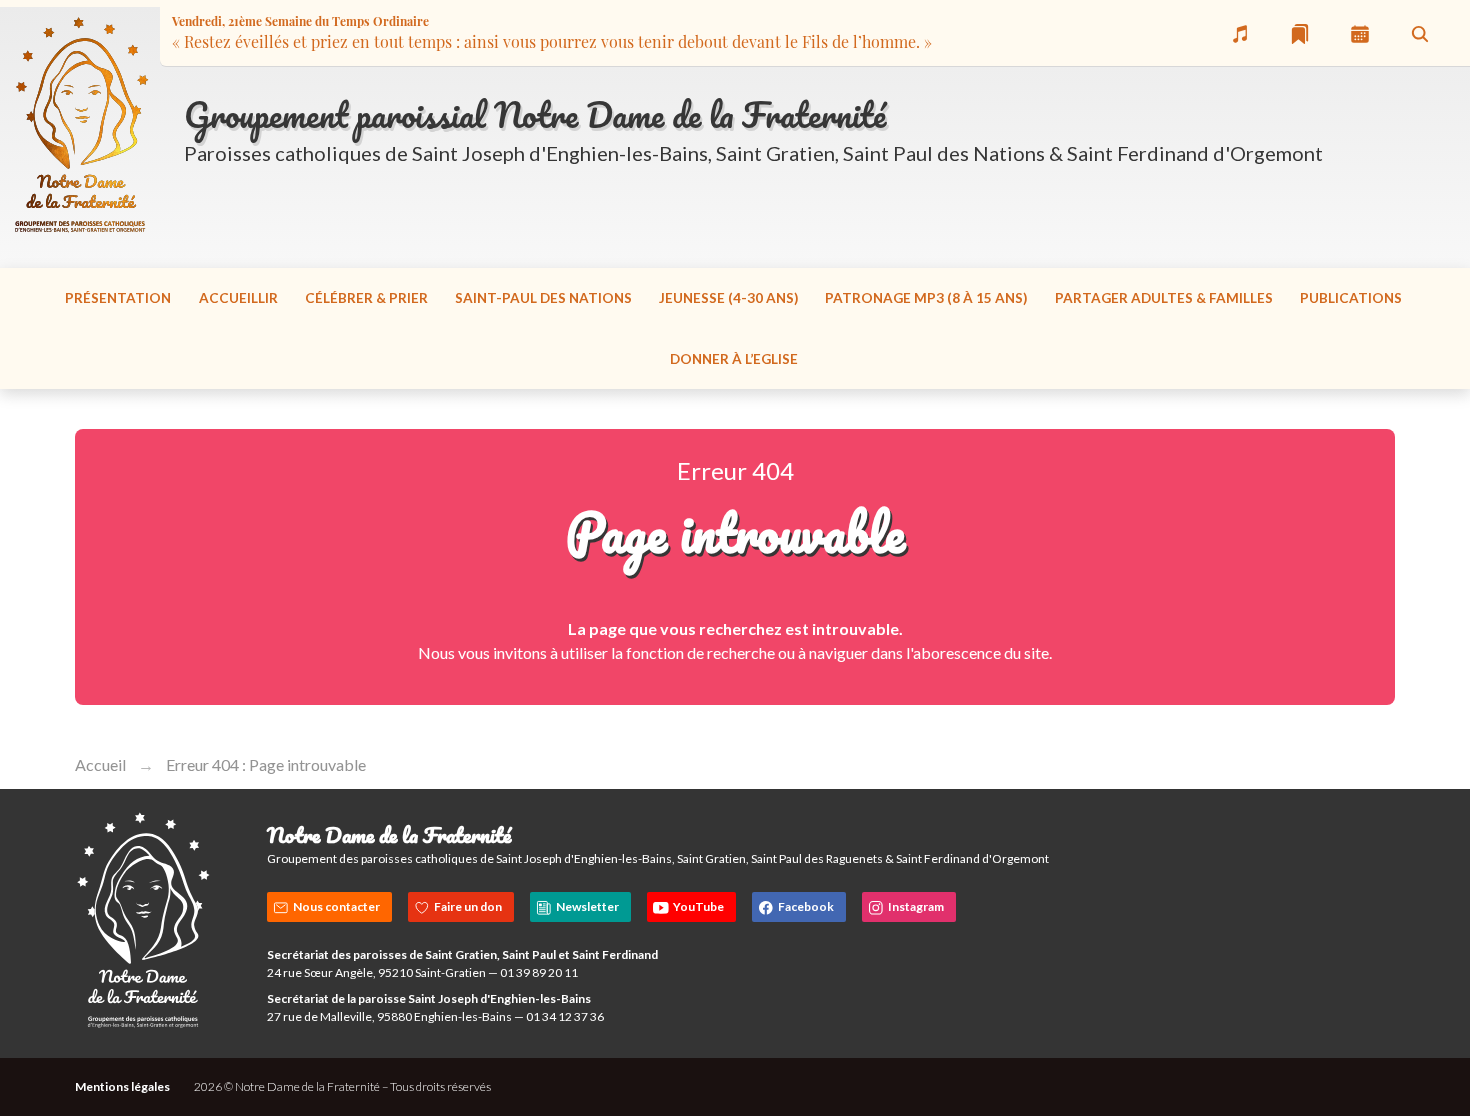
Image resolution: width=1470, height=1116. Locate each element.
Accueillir (238, 298)
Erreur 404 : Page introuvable (266, 764)
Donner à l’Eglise (734, 359)
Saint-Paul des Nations (543, 298)
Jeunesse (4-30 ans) (728, 298)
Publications (1351, 298)
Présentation (118, 298)
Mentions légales (122, 1086)
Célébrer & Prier (366, 298)
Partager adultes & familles (1164, 298)
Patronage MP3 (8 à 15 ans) (926, 298)
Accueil (100, 764)
